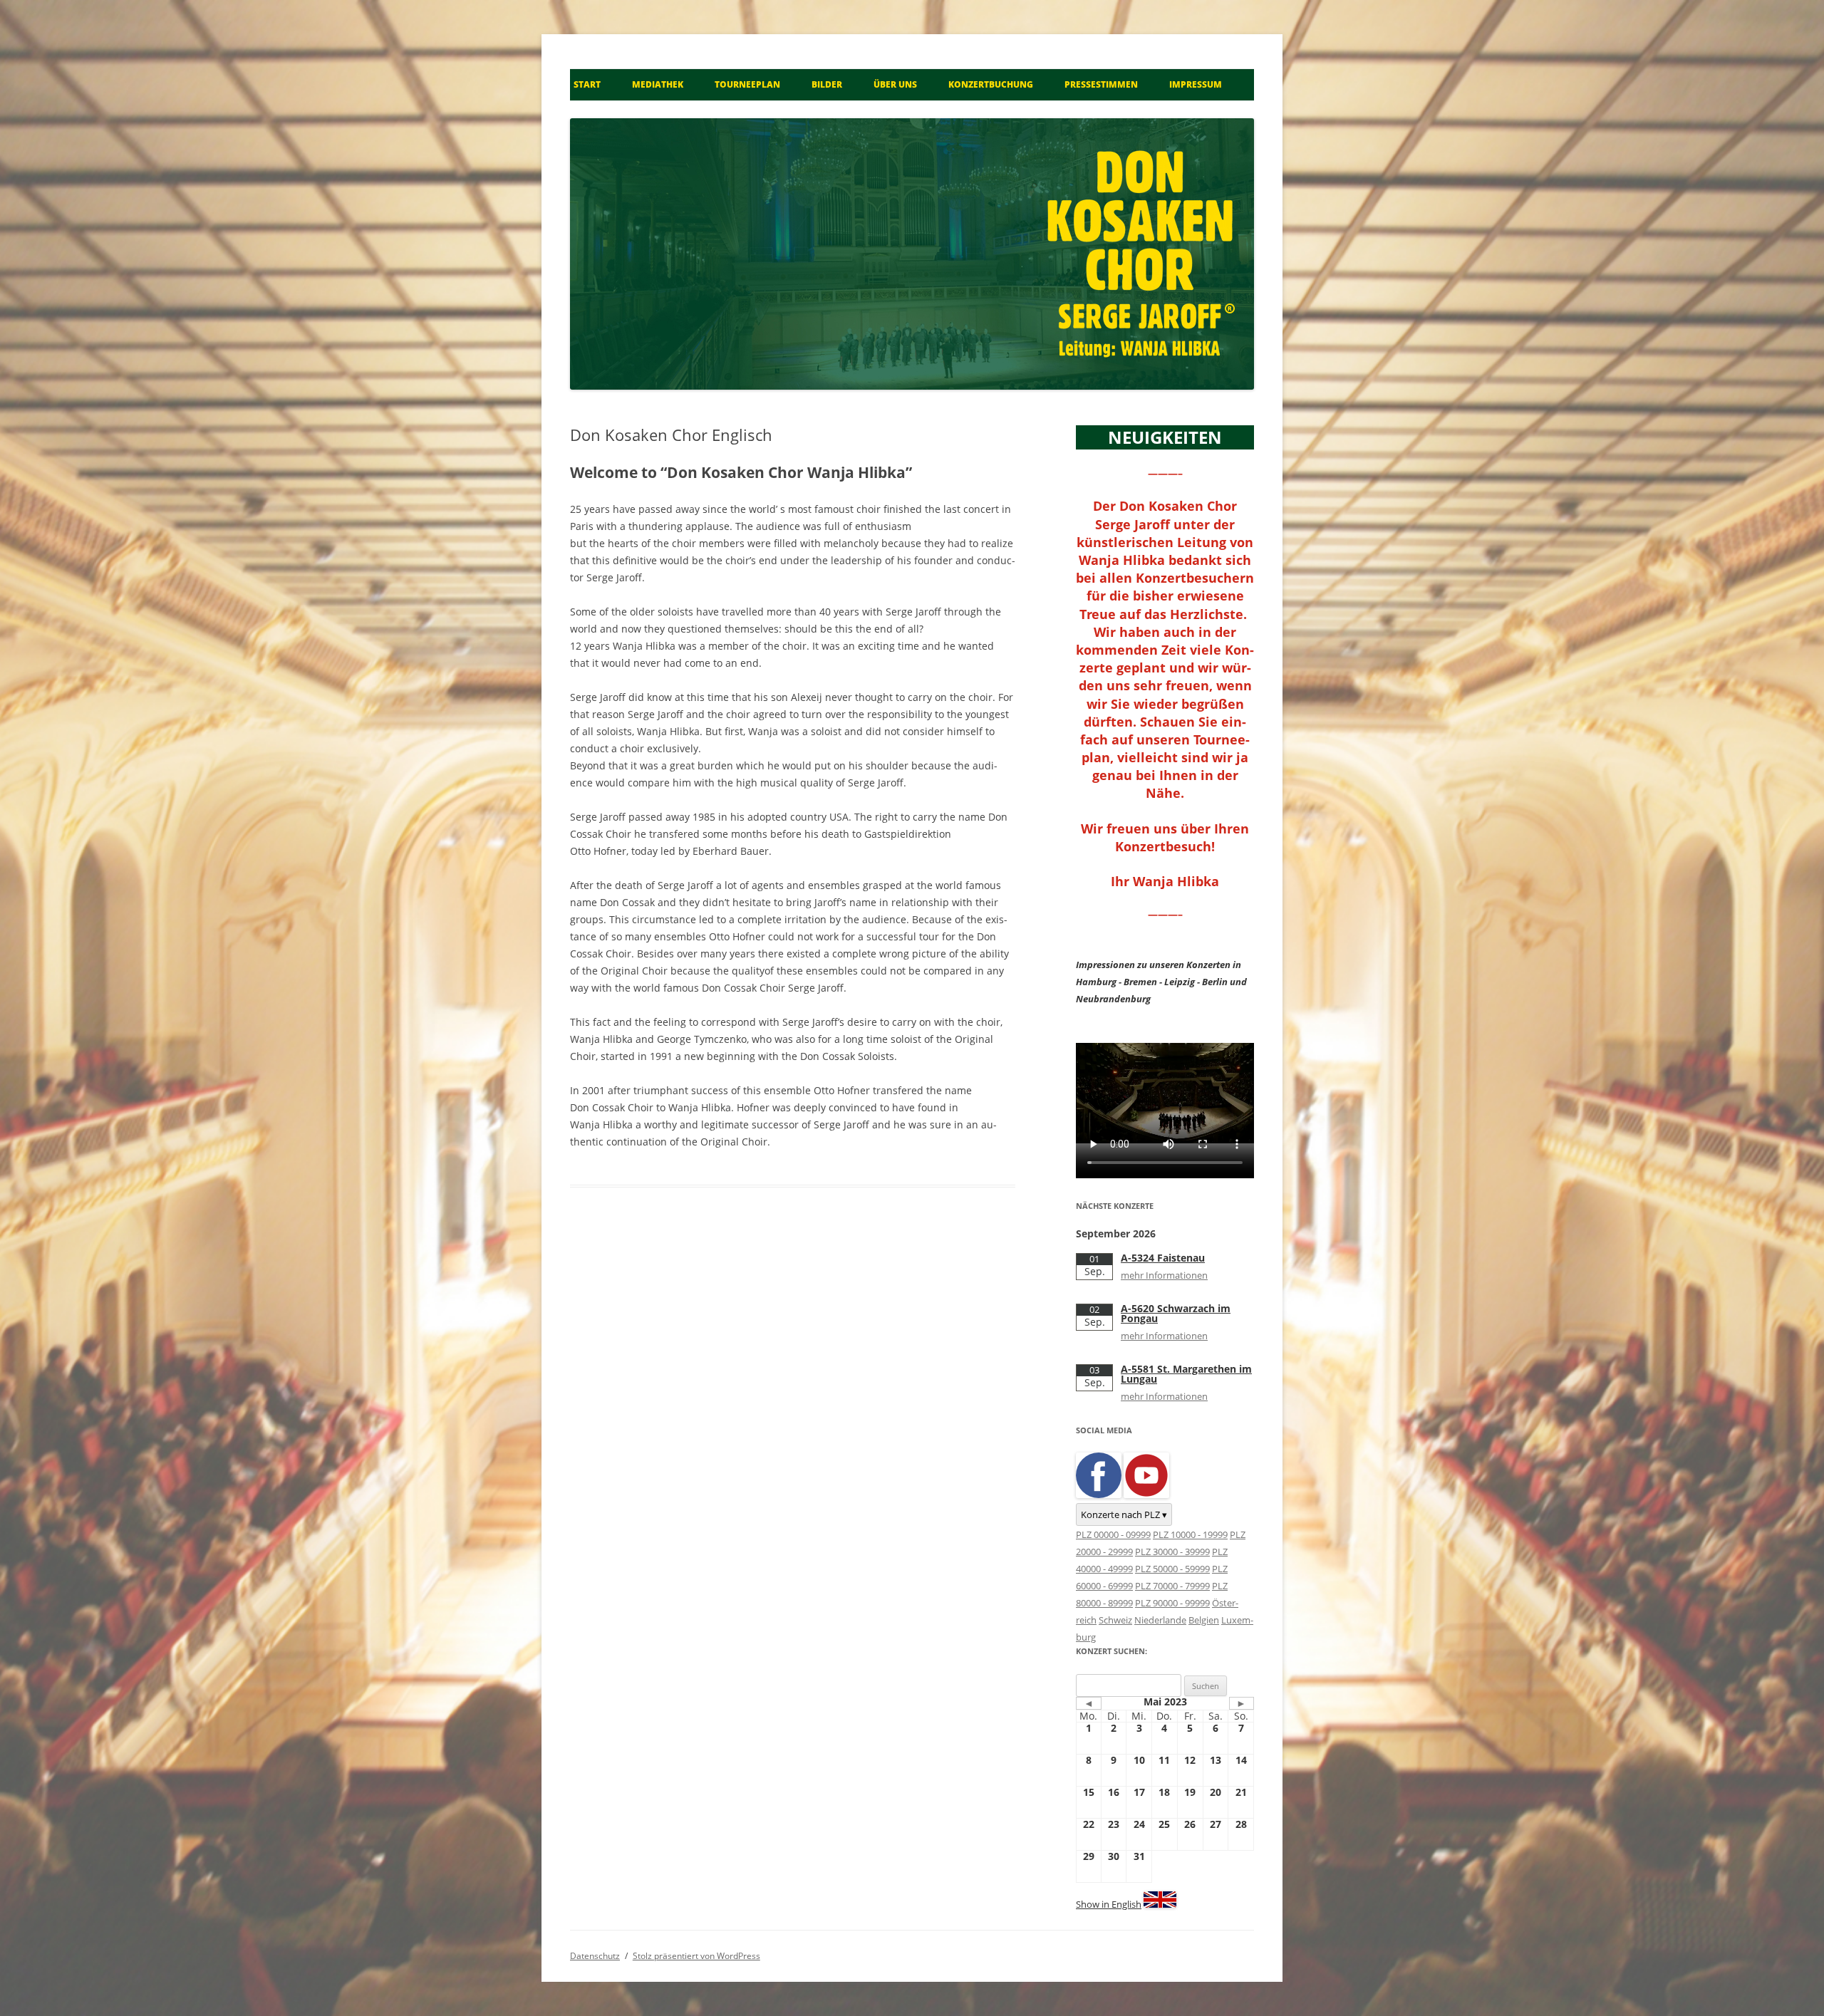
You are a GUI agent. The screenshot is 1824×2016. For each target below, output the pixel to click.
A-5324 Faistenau (1163, 1258)
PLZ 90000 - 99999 (1172, 1603)
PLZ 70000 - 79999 (1172, 1586)
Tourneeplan (747, 84)
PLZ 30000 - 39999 (1172, 1552)
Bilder (827, 84)
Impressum (1196, 84)
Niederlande (1160, 1620)
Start (587, 84)
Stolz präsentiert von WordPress (696, 1956)
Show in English (1109, 1904)
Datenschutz (595, 1956)
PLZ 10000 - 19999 (1190, 1534)
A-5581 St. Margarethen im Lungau (1186, 1374)
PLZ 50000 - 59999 (1172, 1569)
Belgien (1204, 1620)
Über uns (895, 84)
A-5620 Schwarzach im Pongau (1176, 1313)
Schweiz (1115, 1620)
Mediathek (658, 84)
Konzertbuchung (991, 84)
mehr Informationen (1164, 1275)
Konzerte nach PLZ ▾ (1124, 1514)
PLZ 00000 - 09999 (1113, 1534)
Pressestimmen (1101, 84)
